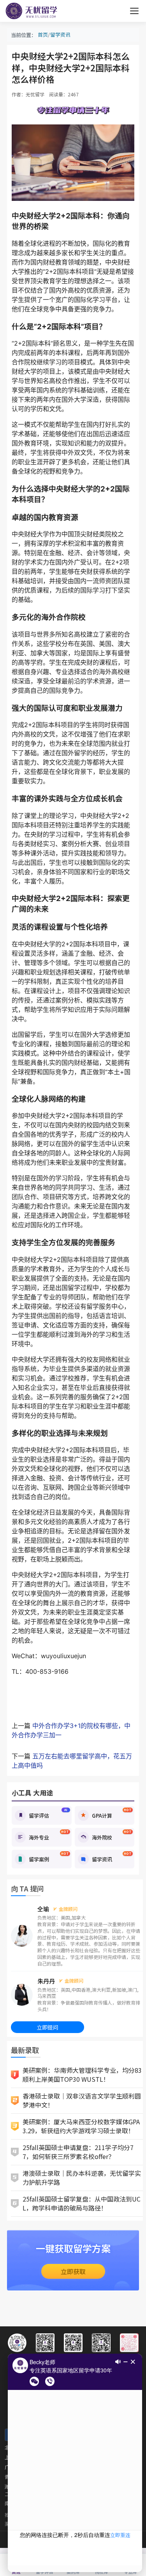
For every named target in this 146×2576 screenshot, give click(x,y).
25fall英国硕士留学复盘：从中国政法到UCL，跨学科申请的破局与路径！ (82, 2203)
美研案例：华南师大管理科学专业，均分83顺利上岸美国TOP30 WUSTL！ (82, 2075)
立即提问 (47, 2027)
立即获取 (73, 2271)
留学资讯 (60, 35)
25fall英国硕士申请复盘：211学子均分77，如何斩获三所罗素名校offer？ (78, 2152)
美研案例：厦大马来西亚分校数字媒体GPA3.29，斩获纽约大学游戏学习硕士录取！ (81, 2126)
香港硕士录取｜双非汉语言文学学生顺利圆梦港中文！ (82, 2100)
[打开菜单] (134, 11)
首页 (43, 35)
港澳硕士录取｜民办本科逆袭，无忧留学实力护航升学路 (82, 2178)
